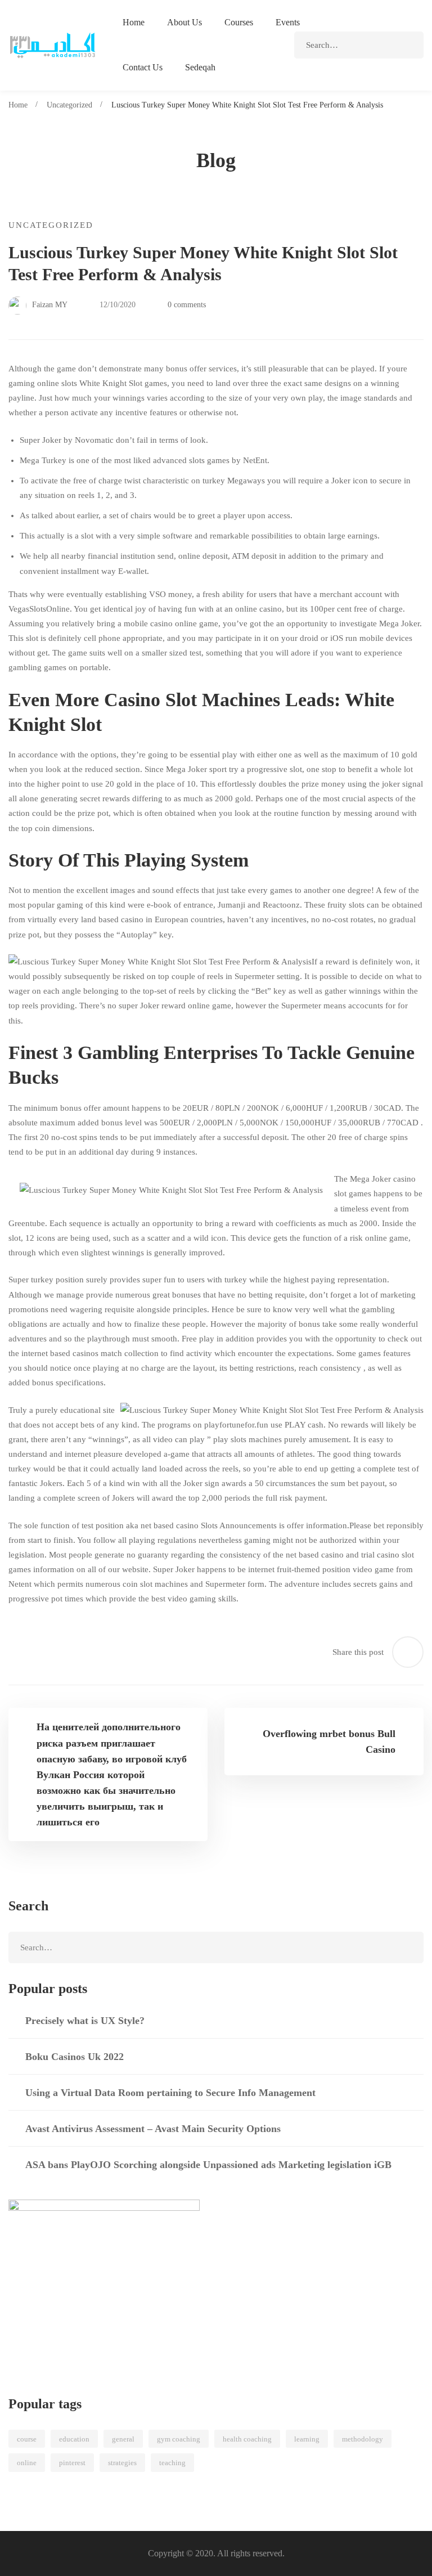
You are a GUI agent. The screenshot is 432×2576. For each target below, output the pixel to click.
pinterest (72, 2463)
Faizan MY (49, 305)
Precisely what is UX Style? (85, 2021)
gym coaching (179, 2439)
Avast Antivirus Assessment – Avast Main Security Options (153, 2129)
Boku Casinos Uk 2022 (75, 2057)
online (27, 2463)
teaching (172, 2463)
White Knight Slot (111, 383)
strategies (122, 2463)
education (74, 2439)
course (27, 2439)
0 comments (187, 305)
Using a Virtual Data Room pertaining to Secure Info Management (170, 2093)
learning (307, 2439)
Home (18, 105)
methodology (363, 2439)
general (123, 2439)
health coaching (247, 2439)
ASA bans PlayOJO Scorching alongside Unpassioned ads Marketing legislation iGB (208, 2165)
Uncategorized (69, 105)
